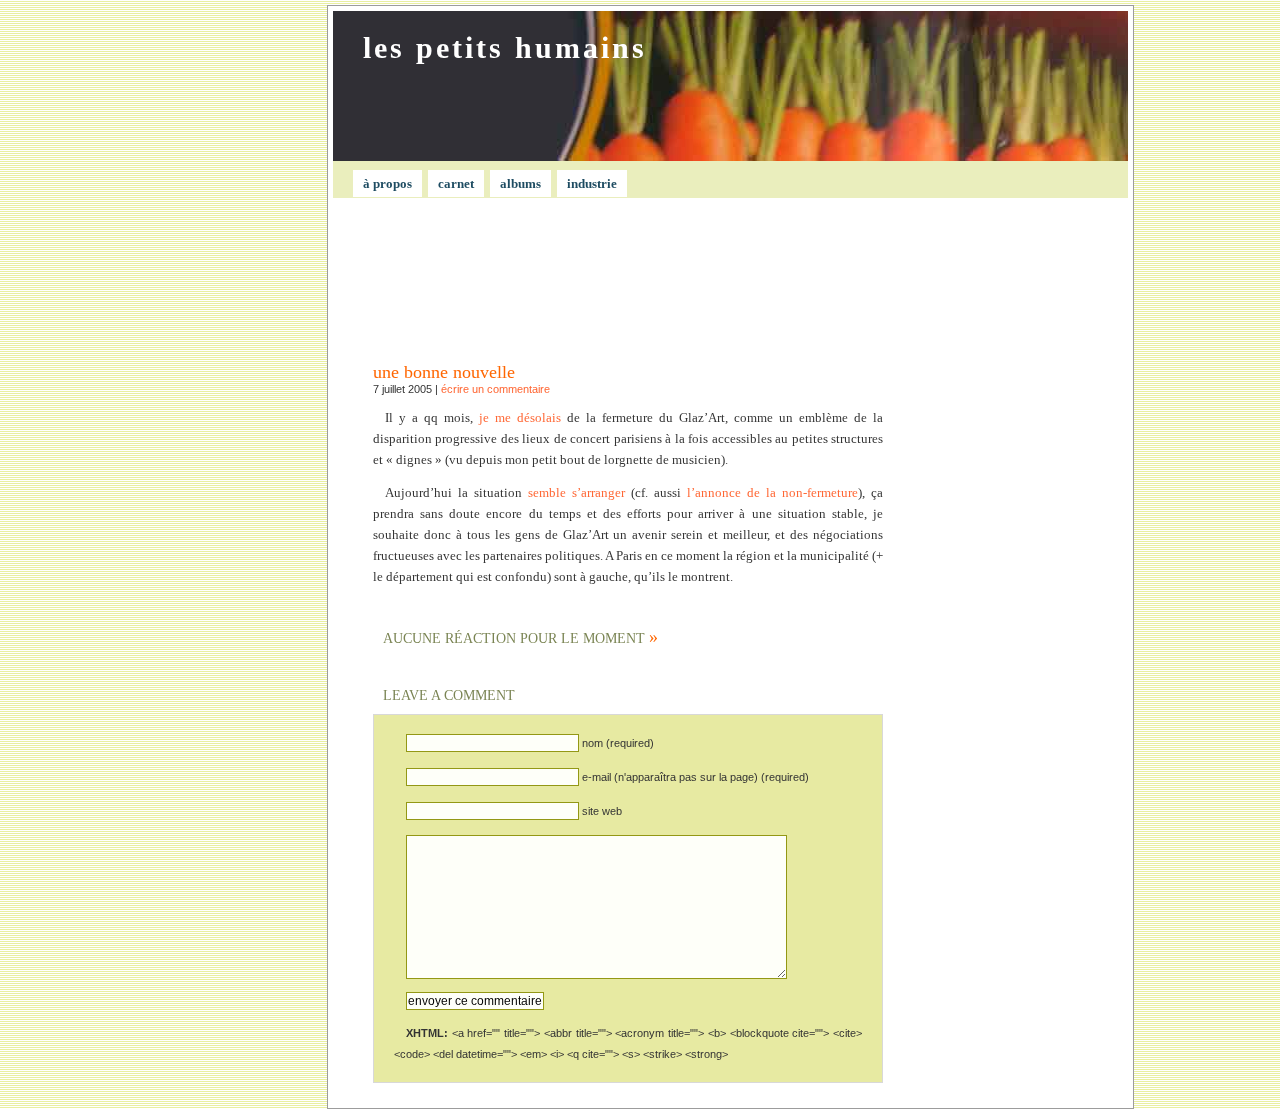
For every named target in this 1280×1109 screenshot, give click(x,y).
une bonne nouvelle (444, 372)
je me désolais (520, 417)
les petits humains (505, 47)
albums (520, 183)
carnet (456, 183)
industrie (592, 183)
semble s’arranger (576, 492)
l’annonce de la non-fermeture (772, 492)
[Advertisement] (226, 505)
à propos (387, 183)
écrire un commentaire (495, 389)
